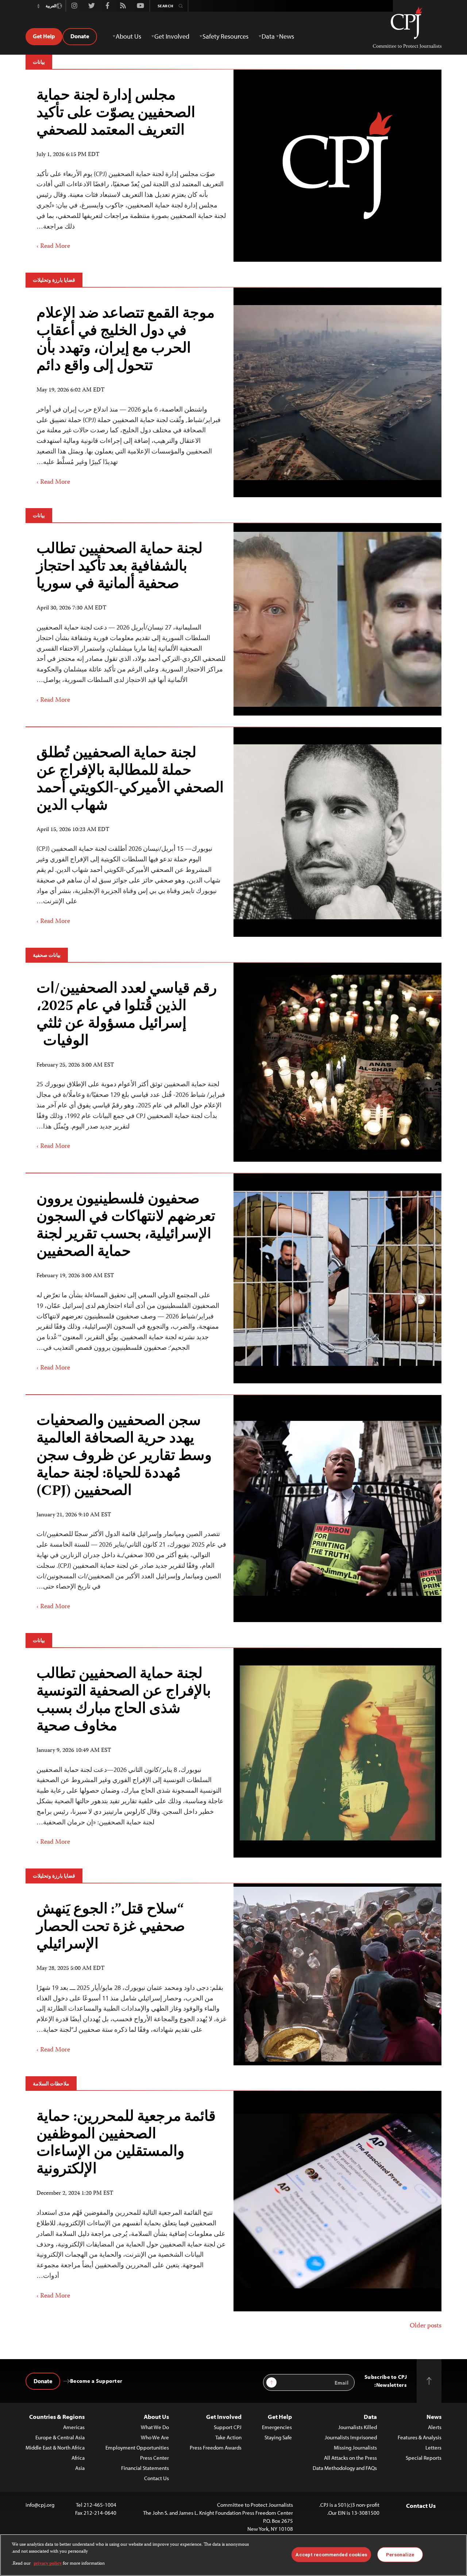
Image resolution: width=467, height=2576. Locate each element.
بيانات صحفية (47, 955)
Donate (80, 36)
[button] (38, 6)
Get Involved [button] (172, 36)
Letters (433, 2448)
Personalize (400, 2554)
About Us (156, 2417)
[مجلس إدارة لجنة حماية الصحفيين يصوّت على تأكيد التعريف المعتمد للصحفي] (130, 166)
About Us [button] (128, 36)
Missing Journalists (355, 2448)
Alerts (435, 2427)
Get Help (44, 36)
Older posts (426, 2326)
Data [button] (268, 36)
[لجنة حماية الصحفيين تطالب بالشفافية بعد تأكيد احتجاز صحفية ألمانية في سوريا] (130, 619)
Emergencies (277, 2427)
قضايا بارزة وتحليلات (54, 280)
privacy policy (48, 2564)
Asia (80, 2468)
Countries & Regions (57, 2417)
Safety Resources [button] (225, 36)
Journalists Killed (358, 2427)
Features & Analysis (420, 2437)
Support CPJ (228, 2427)
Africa (78, 2458)
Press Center (155, 2458)
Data (370, 2417)
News (434, 2417)
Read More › (53, 246)
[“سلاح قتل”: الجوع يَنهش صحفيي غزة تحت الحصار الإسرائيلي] (130, 1974)
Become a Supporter (96, 2381)
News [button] (287, 36)
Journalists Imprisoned (351, 2437)
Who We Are (155, 2437)
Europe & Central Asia (60, 2437)
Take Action (228, 2437)
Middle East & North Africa (55, 2448)
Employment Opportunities (137, 2448)
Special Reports (424, 2458)
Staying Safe (278, 2437)
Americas (74, 2427)
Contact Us (157, 2478)
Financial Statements (145, 2468)
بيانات (39, 62)
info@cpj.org (40, 2505)
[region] (233, 2555)
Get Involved (224, 2417)
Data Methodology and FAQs (345, 2468)
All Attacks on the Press (350, 2458)
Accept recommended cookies (331, 2554)
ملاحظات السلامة (51, 2084)
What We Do (155, 2427)
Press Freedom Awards (216, 2448)
